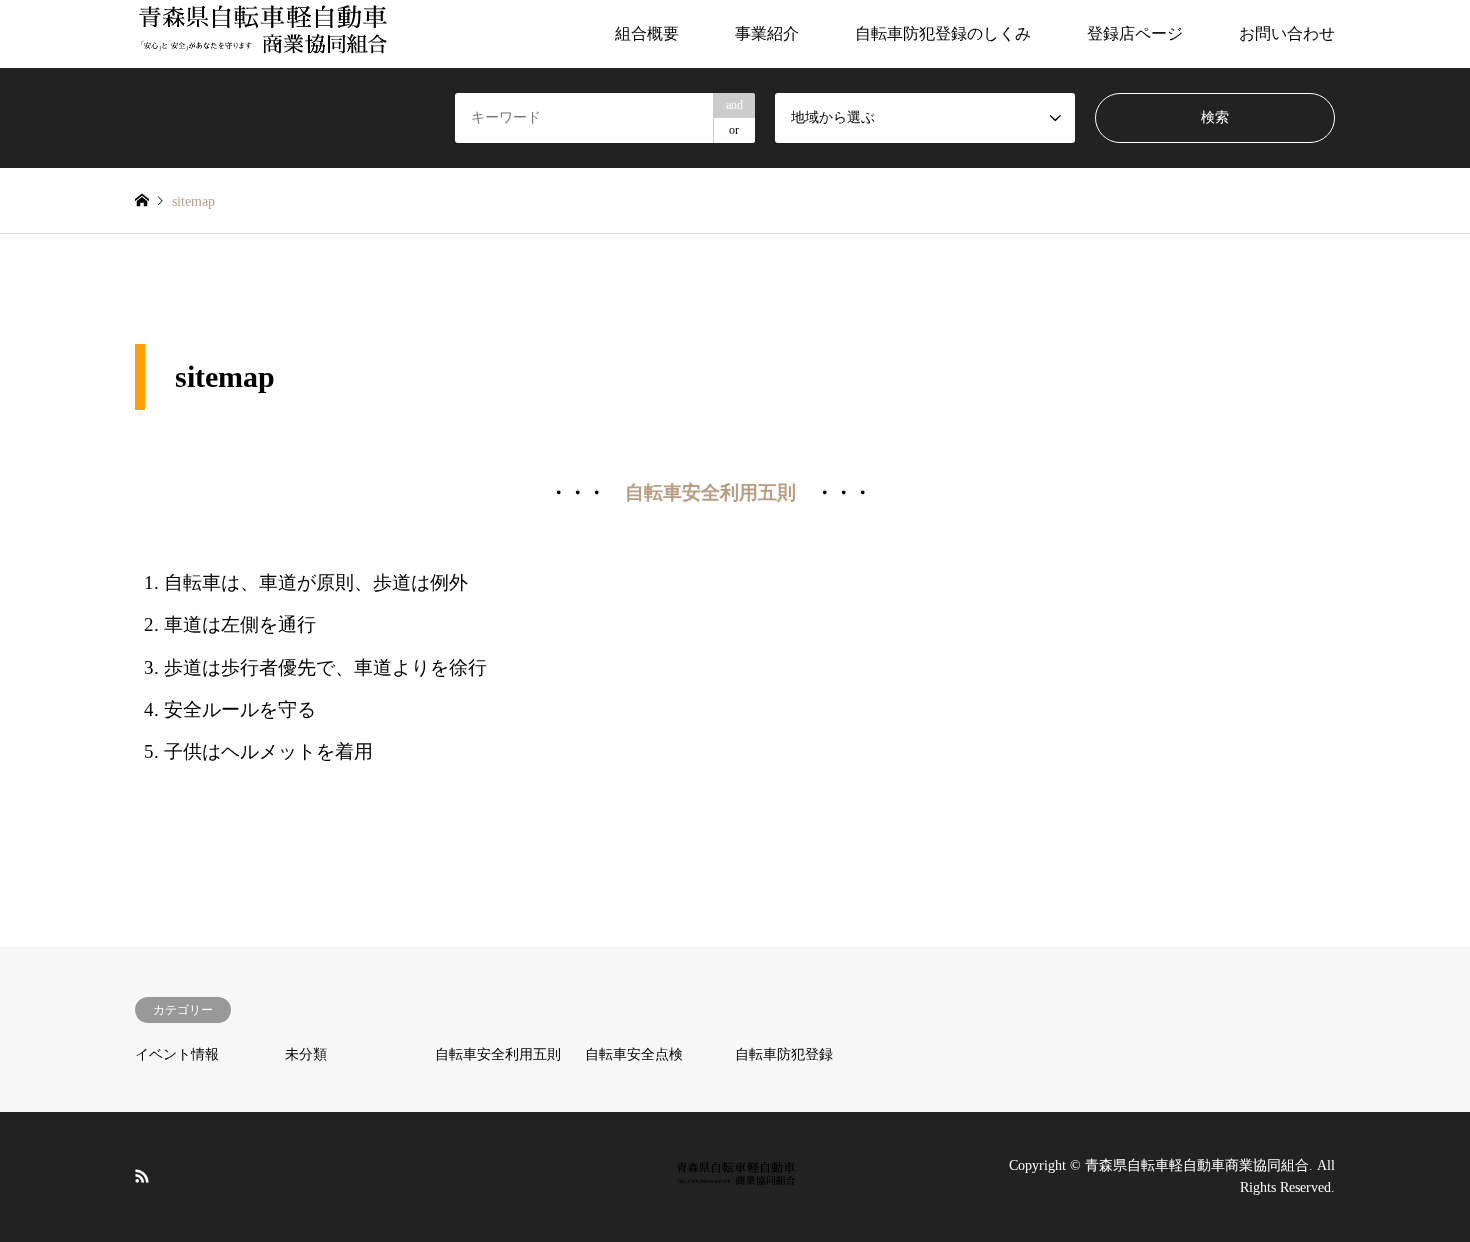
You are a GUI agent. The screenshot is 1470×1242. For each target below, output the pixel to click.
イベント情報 (177, 1054)
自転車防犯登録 (784, 1054)
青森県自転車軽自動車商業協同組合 (1197, 1165)
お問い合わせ (1287, 33)
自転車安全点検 (634, 1054)
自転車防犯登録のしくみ (943, 33)
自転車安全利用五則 (710, 492)
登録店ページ (1135, 33)
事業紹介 (767, 33)
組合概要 (647, 33)
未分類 (306, 1054)
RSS (142, 1176)
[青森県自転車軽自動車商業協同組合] (261, 33)
